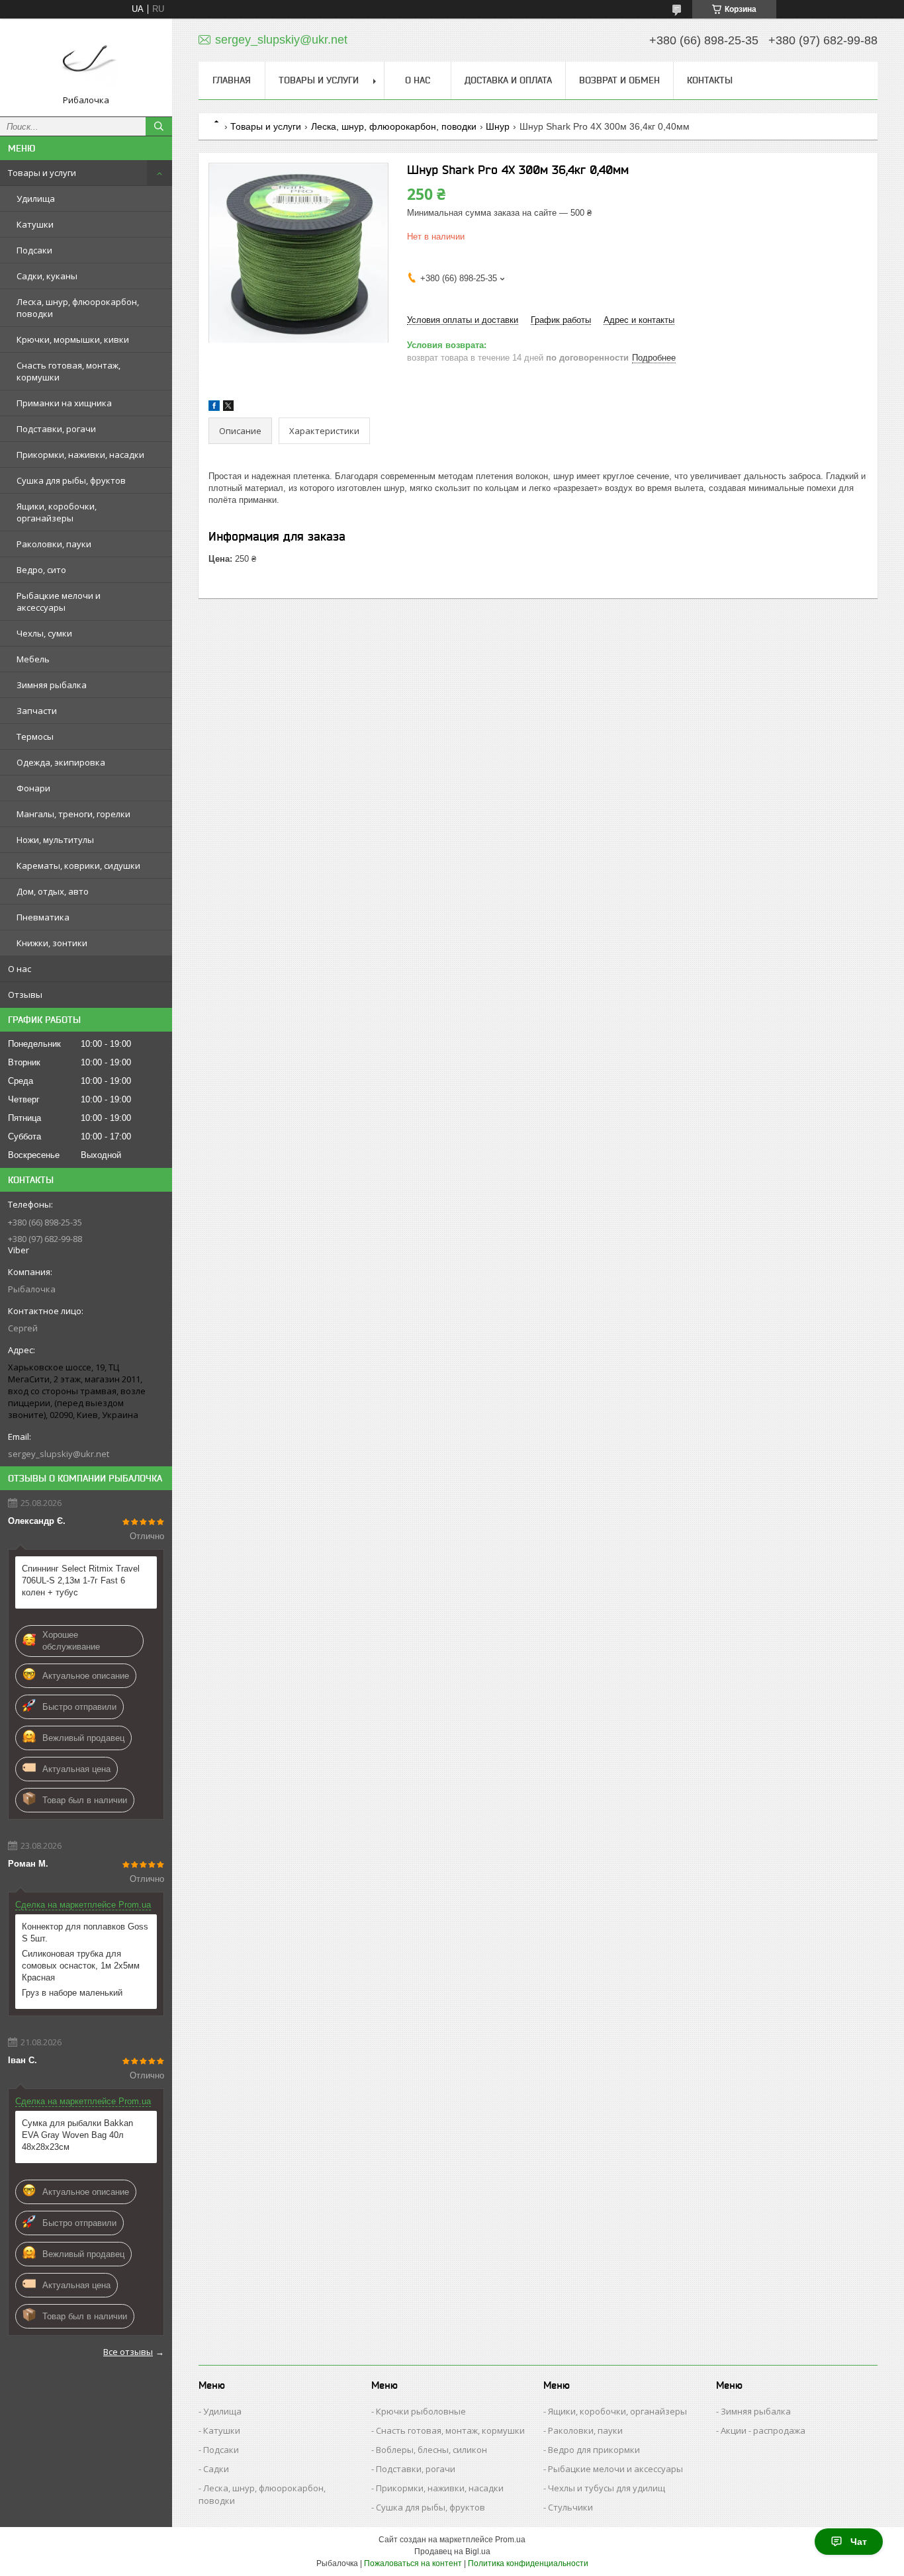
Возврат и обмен (619, 80)
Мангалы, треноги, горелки (73, 814)
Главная (232, 80)
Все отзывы (128, 2352)
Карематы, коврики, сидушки (78, 866)
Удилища (36, 199)
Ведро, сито (41, 570)
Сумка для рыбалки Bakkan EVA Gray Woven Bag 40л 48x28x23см (77, 2135)
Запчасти (37, 711)
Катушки (35, 224)
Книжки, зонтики (52, 943)
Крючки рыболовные (421, 2411)
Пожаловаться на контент (413, 2563)
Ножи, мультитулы (55, 840)
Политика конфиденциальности (528, 2563)
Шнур (498, 126)
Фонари (33, 788)
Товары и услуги (42, 173)
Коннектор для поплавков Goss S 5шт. (85, 1932)
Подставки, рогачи (56, 429)
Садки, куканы (47, 276)
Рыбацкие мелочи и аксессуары (59, 601)
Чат (859, 2542)
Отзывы (25, 995)
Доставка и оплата (508, 80)
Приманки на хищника (64, 403)
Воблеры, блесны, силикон (431, 2450)
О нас (20, 969)
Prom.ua (510, 2540)
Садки (216, 2469)
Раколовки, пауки (54, 544)
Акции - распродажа (763, 2430)
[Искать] (159, 126)
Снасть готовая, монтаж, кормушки (68, 371)
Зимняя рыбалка (52, 685)
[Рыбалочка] (86, 62)
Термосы (35, 736)
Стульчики (570, 2507)
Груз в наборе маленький (72, 1993)
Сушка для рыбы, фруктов (71, 480)
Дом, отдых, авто (53, 891)
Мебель (33, 659)
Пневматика (43, 917)
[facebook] (214, 408)
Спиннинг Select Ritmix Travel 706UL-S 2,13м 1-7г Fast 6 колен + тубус (81, 1580)
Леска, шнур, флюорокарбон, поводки (78, 308)
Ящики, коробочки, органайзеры (57, 512)
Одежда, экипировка (61, 762)
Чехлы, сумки (44, 633)
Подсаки (34, 250)
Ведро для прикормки (594, 2450)
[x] (228, 408)
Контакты (710, 80)
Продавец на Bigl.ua (452, 2552)
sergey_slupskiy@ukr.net (59, 1454)
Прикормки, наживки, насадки (80, 455)
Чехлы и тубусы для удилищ (607, 2488)
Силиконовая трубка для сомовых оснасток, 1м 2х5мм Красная (81, 1966)
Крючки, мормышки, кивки (73, 339)
